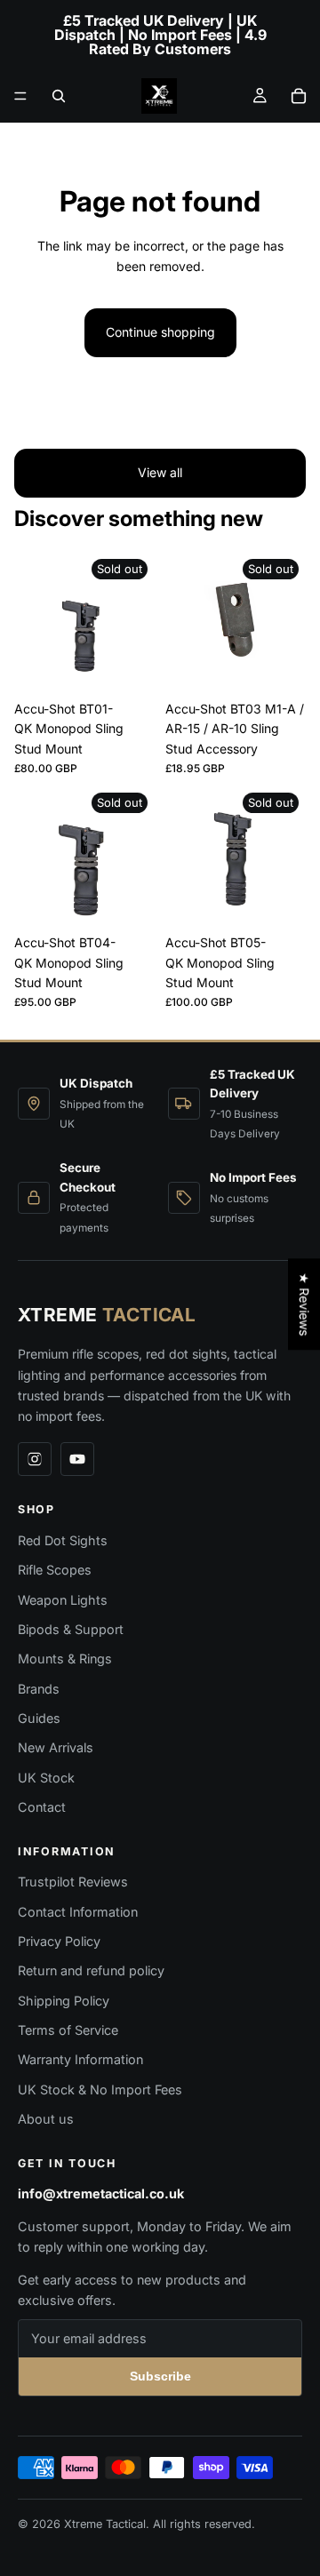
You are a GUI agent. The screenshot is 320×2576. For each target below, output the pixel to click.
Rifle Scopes (55, 1570)
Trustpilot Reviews (73, 1882)
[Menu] (20, 96)
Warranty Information (80, 2059)
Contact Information (78, 1912)
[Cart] (299, 96)
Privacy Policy (59, 1941)
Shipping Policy (64, 2001)
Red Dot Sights (63, 1540)
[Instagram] (35, 1459)
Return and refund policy (91, 1970)
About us (46, 2119)
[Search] (59, 96)
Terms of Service (68, 2030)
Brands (39, 1689)
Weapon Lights (63, 1600)
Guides (39, 1718)
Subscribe (160, 2376)
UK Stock (46, 1778)
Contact (42, 1807)
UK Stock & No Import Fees (100, 2090)
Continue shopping (160, 332)
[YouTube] (77, 1459)
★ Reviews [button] (304, 1304)
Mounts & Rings (65, 1659)
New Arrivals (56, 1747)
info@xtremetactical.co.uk (101, 2193)
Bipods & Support (71, 1629)
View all (160, 472)
